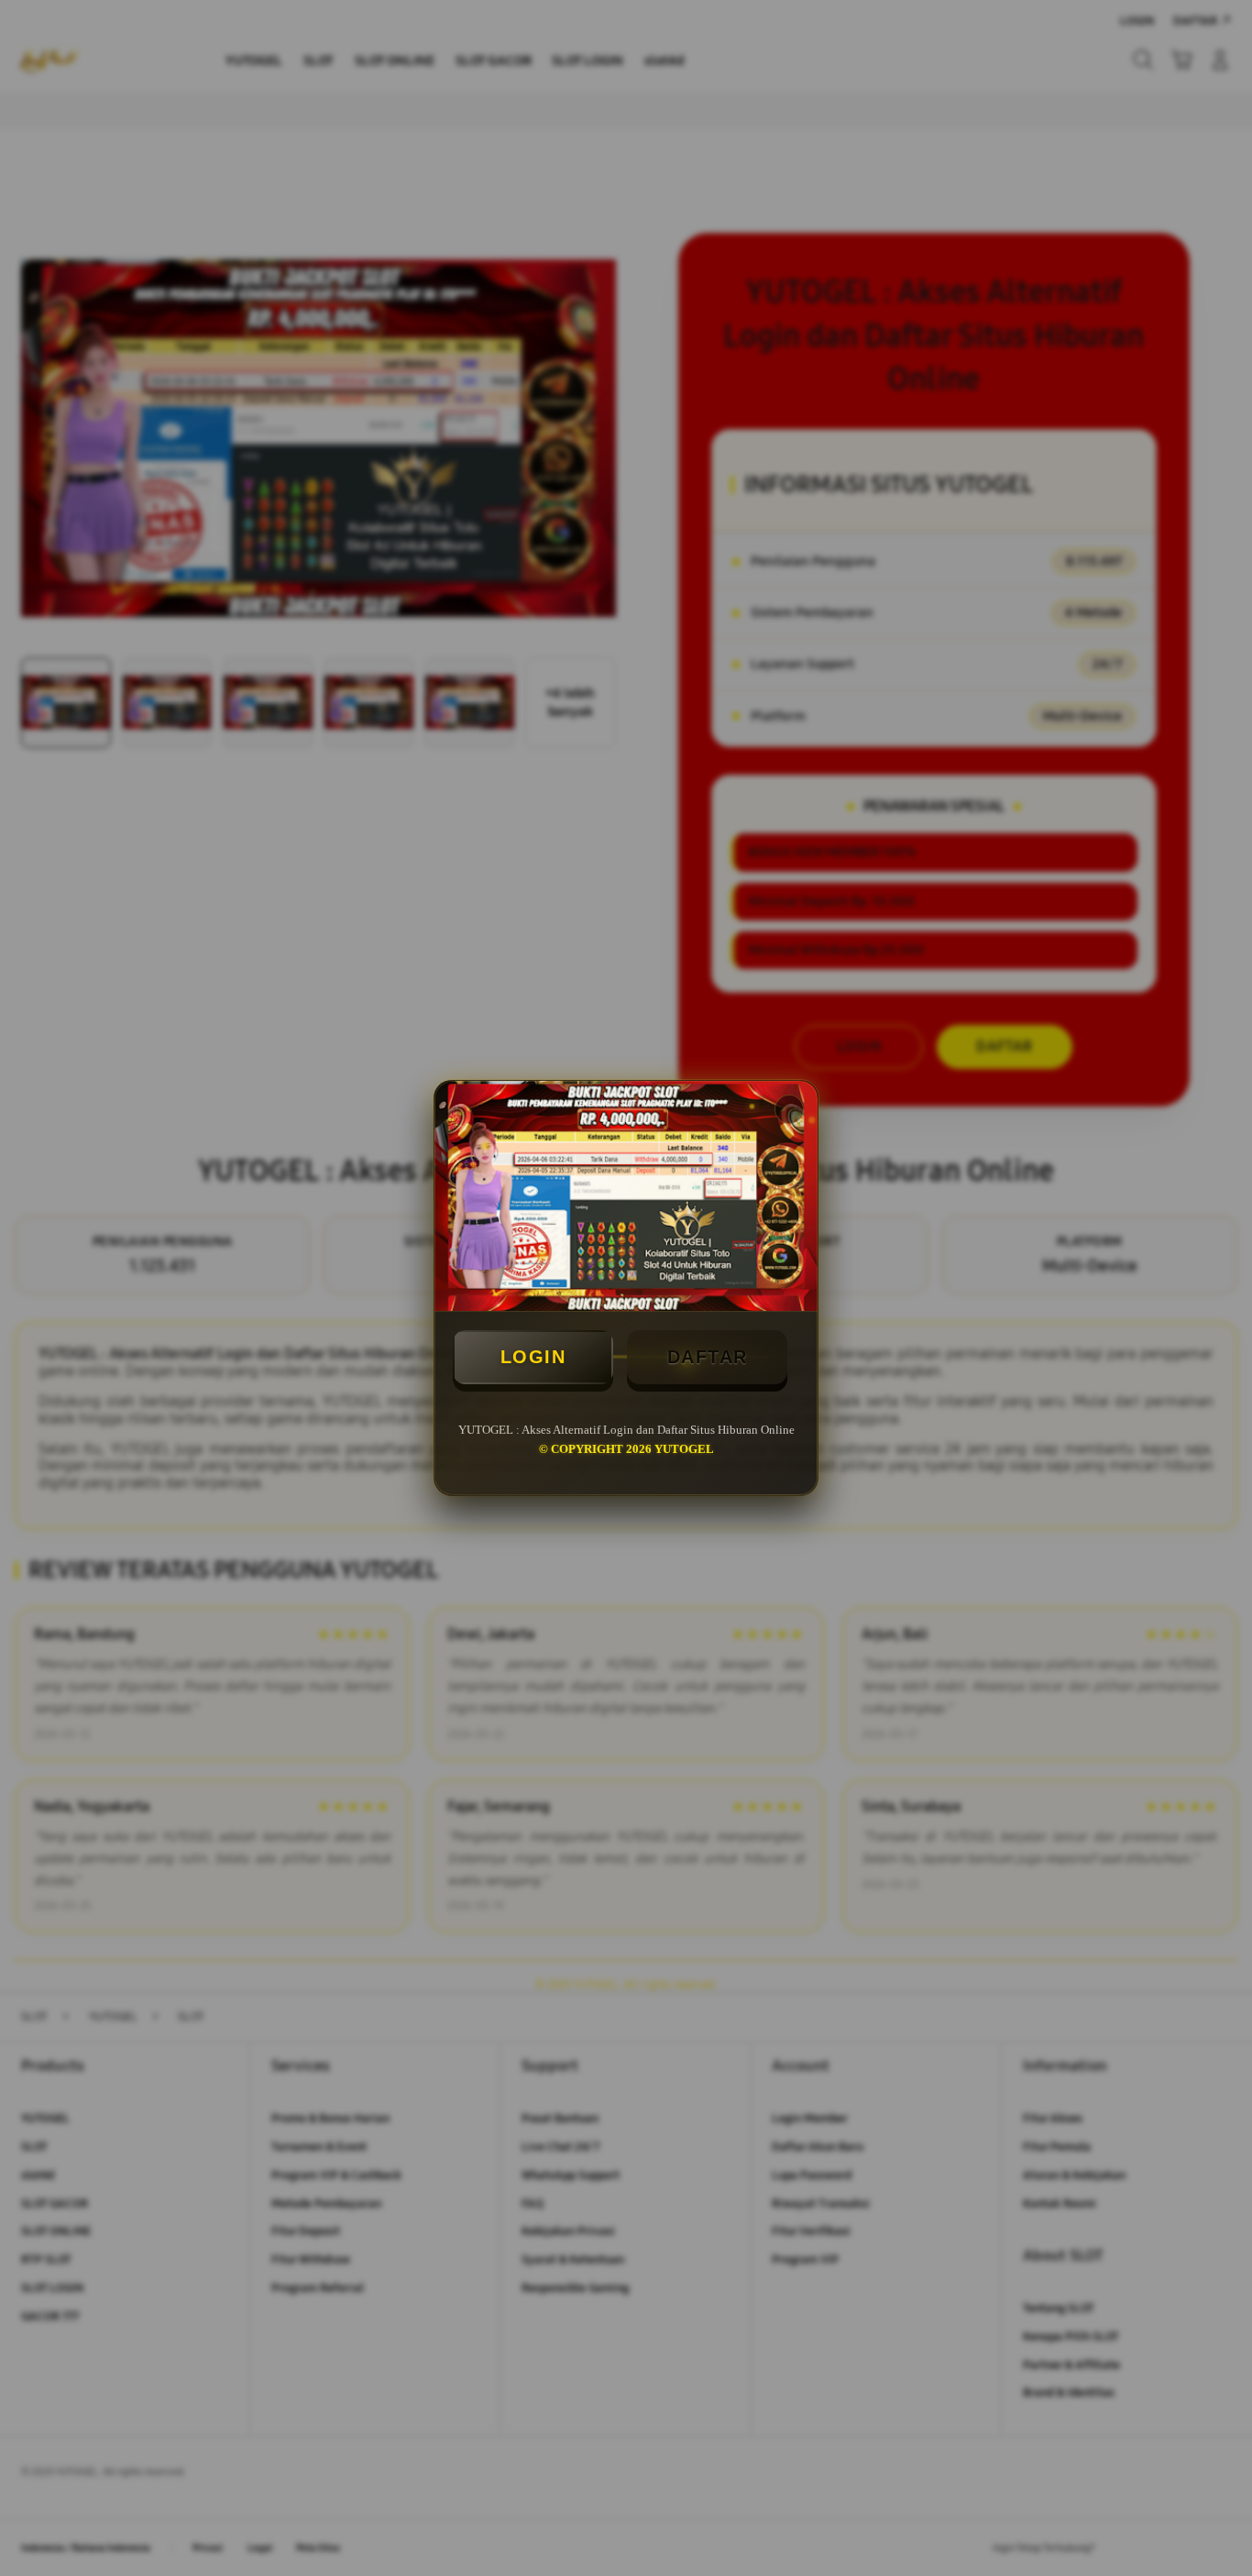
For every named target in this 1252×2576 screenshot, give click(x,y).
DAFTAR (708, 1357)
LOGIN (533, 1357)
